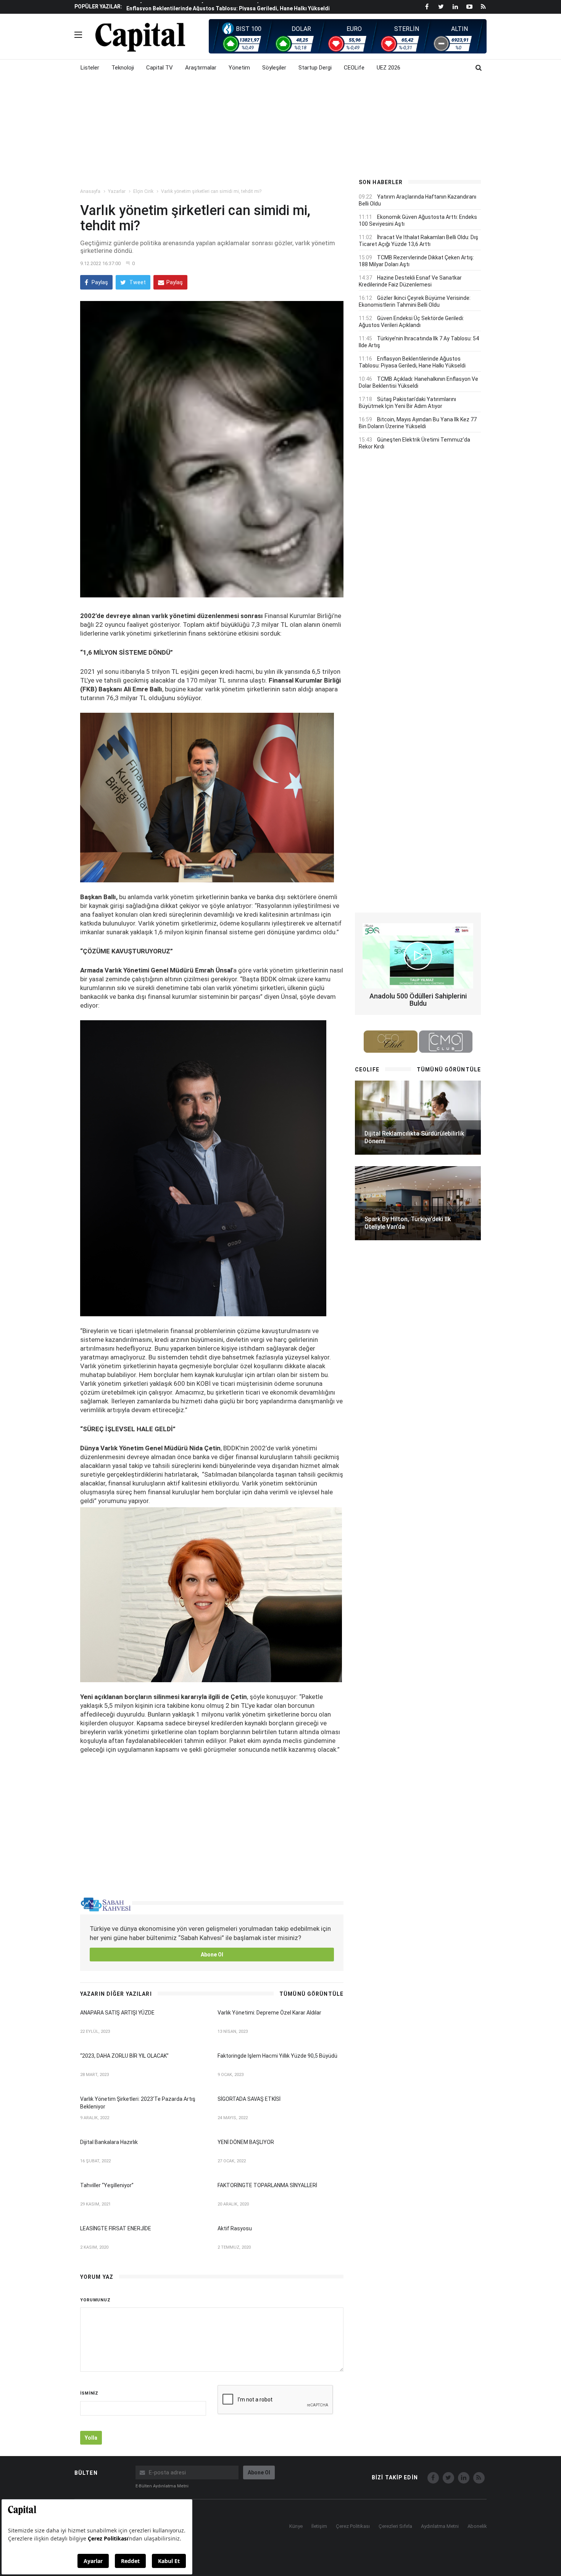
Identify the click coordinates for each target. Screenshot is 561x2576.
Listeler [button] (90, 68)
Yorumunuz (95, 2300)
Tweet (137, 282)
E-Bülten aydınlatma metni (162, 2486)
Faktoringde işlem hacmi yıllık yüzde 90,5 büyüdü (277, 2056)
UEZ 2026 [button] (389, 68)
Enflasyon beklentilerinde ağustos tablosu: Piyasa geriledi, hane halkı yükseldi (228, 7)
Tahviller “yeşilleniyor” (107, 2185)
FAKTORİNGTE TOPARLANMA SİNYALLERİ (267, 2185)
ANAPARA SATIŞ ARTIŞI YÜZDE (117, 2013)
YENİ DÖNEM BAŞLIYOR (246, 2142)
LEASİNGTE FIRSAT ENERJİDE (116, 2228)
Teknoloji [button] (123, 68)
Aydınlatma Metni (440, 2526)
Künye (296, 2526)
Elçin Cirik (143, 191)
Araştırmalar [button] (201, 68)
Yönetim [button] (239, 68)
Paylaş (99, 282)
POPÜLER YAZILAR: (98, 6)
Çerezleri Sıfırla (395, 2526)
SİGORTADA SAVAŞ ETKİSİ (249, 2099)
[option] (236, 6)
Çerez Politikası (353, 2526)
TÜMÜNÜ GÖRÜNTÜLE (311, 1994)
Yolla (91, 2438)
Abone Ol (212, 1955)
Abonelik (477, 2526)
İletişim (319, 2526)
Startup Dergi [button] (315, 68)
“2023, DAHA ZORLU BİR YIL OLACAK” (124, 2056)
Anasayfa (90, 191)
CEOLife (354, 68)
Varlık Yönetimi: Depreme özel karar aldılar (269, 2013)
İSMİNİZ (89, 2393)
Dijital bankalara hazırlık (109, 2142)
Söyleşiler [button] (274, 68)
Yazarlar (117, 191)
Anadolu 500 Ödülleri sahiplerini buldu (418, 1000)
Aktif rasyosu (235, 2228)
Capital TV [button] (160, 68)
